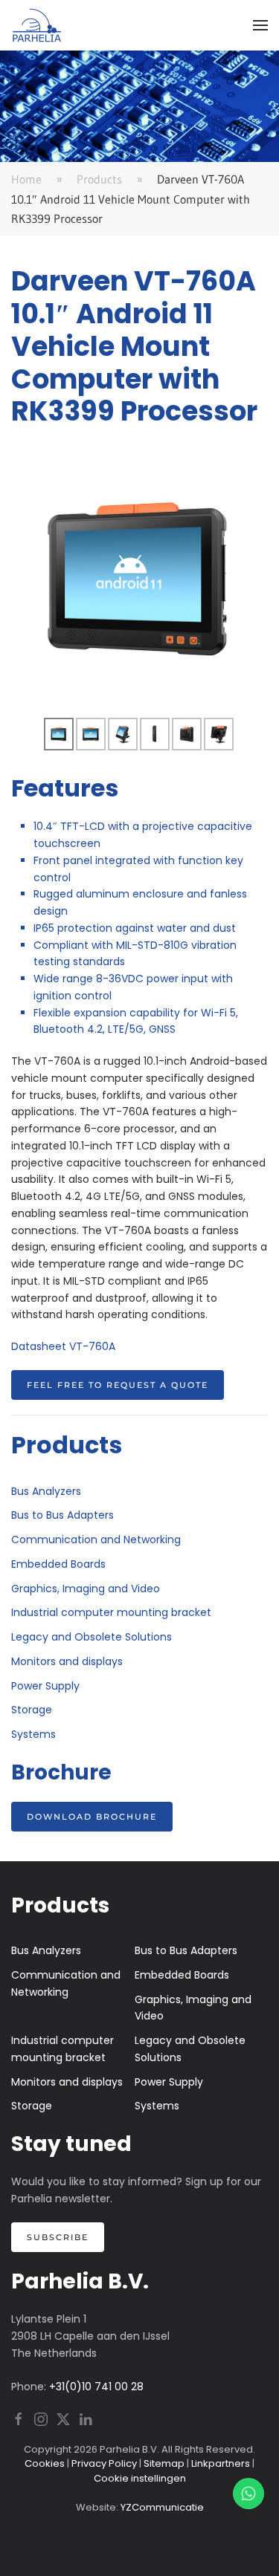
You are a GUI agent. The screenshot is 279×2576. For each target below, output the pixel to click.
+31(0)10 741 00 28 (96, 2387)
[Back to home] (37, 25)
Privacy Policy (104, 2463)
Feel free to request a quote (118, 1385)
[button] (260, 25)
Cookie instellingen (140, 2478)
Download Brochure (92, 1817)
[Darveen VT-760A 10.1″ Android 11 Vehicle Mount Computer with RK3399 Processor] (139, 578)
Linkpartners (221, 2463)
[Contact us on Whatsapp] (248, 2494)
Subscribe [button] (58, 2237)
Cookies (45, 2463)
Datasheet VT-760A (63, 1346)
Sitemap (164, 2463)
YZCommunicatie (162, 2507)
